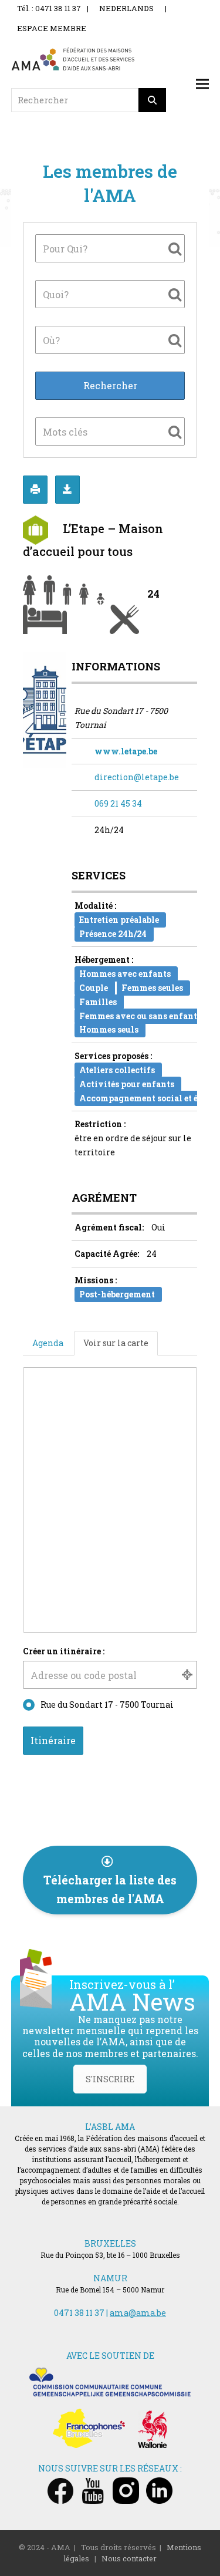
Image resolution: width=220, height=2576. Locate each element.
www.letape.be (126, 751)
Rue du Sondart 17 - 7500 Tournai (107, 1705)
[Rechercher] (153, 100)
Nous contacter (129, 2558)
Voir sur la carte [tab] (116, 1343)
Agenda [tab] (48, 1343)
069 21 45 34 (118, 803)
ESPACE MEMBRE (52, 28)
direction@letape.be (137, 777)
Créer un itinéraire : (64, 1651)
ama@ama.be (138, 2313)
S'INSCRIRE (110, 2079)
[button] (202, 84)
